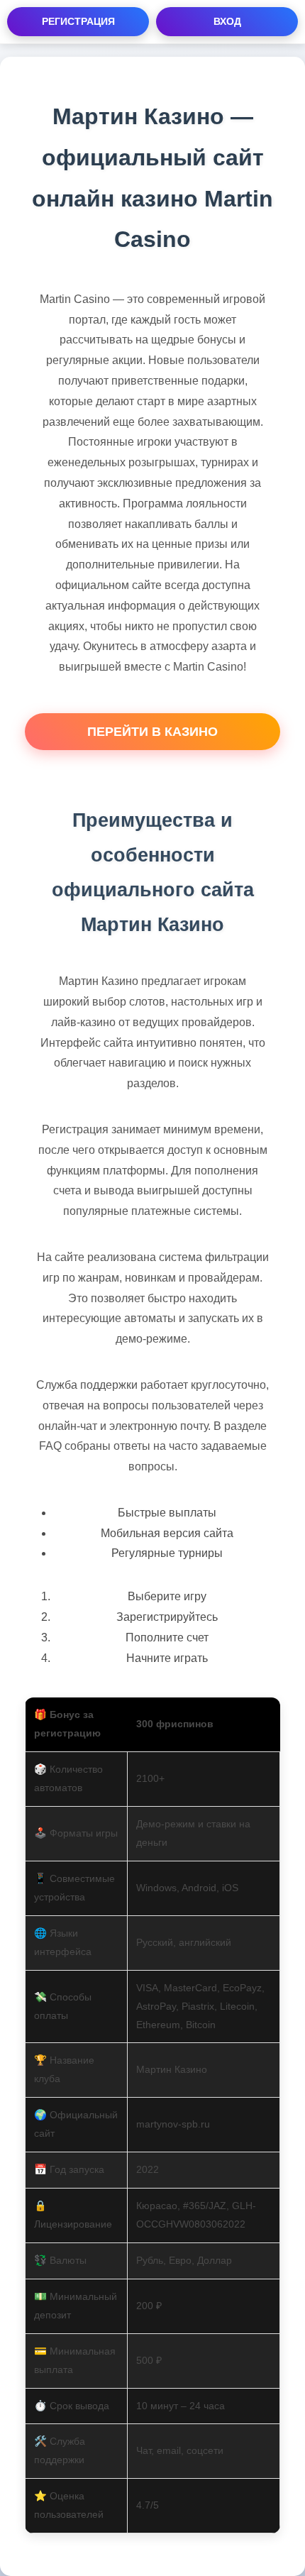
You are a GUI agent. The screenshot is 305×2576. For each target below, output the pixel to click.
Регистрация (78, 21)
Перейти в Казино (152, 732)
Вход (227, 21)
